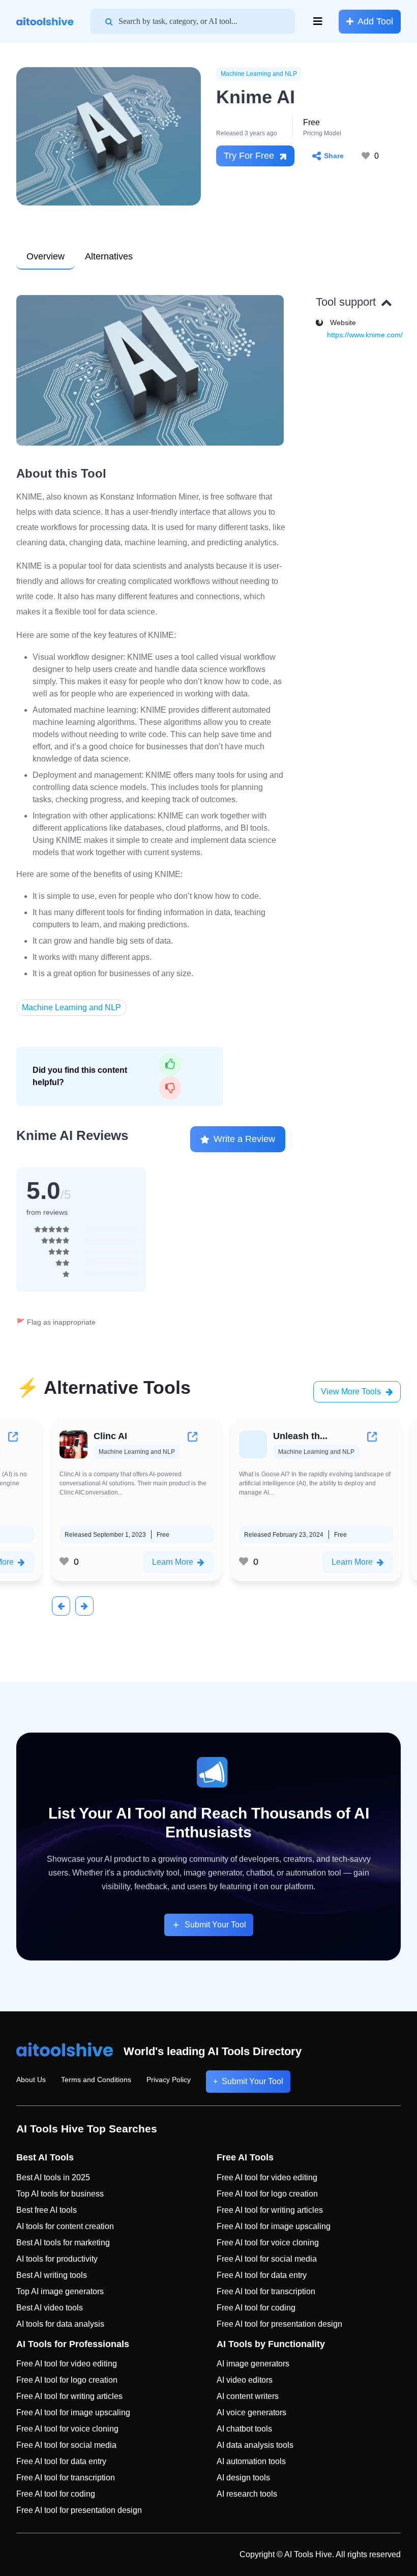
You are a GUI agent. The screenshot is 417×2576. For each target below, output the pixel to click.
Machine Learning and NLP (259, 74)
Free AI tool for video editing (267, 2177)
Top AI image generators (60, 2291)
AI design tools (243, 2478)
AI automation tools (251, 2461)
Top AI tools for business (60, 2194)
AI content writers (248, 2396)
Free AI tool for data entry (262, 2275)
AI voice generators (251, 2412)
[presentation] (61, 1606)
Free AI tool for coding (256, 2308)
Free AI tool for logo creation (267, 2194)
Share (334, 156)
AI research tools (247, 2494)
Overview (46, 256)
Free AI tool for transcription (266, 2291)
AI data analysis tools (255, 2445)
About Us (31, 2080)
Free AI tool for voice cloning (268, 2243)
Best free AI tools (47, 2210)
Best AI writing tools (52, 2275)
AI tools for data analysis (60, 2324)
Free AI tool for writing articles (270, 2210)
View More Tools (351, 1392)
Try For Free (249, 156)
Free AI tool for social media (267, 2259)
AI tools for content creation (65, 2226)
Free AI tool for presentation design (279, 2324)
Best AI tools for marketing (63, 2243)
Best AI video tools (50, 2308)
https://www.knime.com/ (365, 335)
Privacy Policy (169, 2080)
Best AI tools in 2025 (53, 2177)
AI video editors (245, 2380)
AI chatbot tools (244, 2429)
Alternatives (109, 256)
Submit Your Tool (215, 1925)
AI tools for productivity (57, 2259)
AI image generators (253, 2364)
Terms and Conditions (96, 2080)
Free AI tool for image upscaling (274, 2226)
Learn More (173, 1562)
